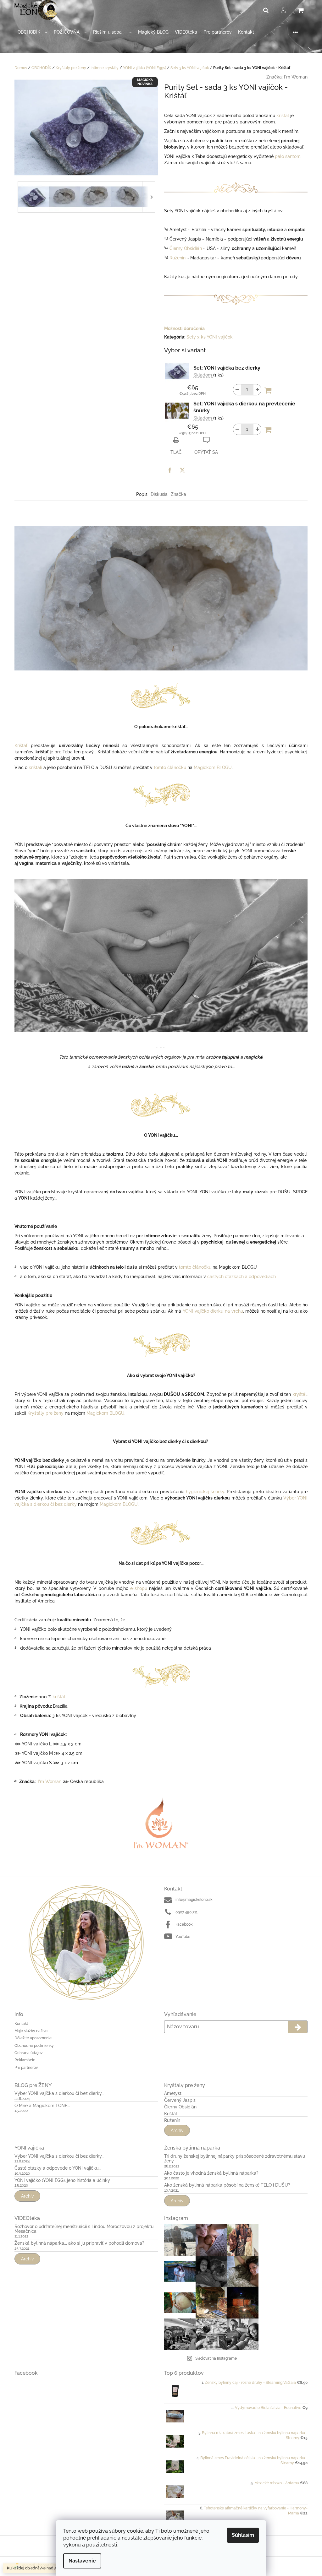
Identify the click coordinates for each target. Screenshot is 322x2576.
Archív (177, 2130)
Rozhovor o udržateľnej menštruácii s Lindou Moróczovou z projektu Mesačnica (84, 2229)
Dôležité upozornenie (33, 2038)
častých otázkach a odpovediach (241, 1277)
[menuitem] (33, 32)
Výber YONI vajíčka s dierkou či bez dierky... (59, 2093)
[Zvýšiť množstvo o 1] (257, 390)
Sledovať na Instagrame (216, 2358)
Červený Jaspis (180, 2100)
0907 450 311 (186, 1912)
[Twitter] (182, 470)
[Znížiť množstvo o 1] (237, 390)
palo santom (288, 156)
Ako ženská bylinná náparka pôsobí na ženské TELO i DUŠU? (227, 2185)
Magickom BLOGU (213, 767)
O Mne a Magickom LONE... (42, 2106)
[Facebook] (170, 470)
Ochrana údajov (28, 2053)
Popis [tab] (142, 494)
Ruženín (178, 258)
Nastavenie (82, 2561)
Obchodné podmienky (34, 2046)
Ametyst (173, 2093)
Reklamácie (25, 2060)
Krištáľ (23, 746)
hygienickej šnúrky (205, 1492)
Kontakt (21, 2024)
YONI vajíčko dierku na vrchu (213, 1311)
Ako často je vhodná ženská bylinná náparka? (211, 2173)
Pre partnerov (26, 2068)
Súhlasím (243, 2535)
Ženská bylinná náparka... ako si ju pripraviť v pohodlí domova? (79, 2243)
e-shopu (139, 1588)
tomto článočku (170, 767)
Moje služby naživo (31, 2031)
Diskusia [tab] (159, 494)
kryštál (300, 1394)
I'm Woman (296, 77)
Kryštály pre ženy (45, 1413)
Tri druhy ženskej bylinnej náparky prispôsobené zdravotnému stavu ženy (235, 2159)
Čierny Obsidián (186, 248)
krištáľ (283, 116)
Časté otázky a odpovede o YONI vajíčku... (58, 2168)
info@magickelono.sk (194, 1900)
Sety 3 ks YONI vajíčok (210, 337)
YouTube (183, 1937)
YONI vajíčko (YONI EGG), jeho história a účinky (62, 2180)
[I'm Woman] (161, 1823)
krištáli (35, 767)
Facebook (184, 1924)
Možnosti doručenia (184, 328)
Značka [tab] (178, 494)
